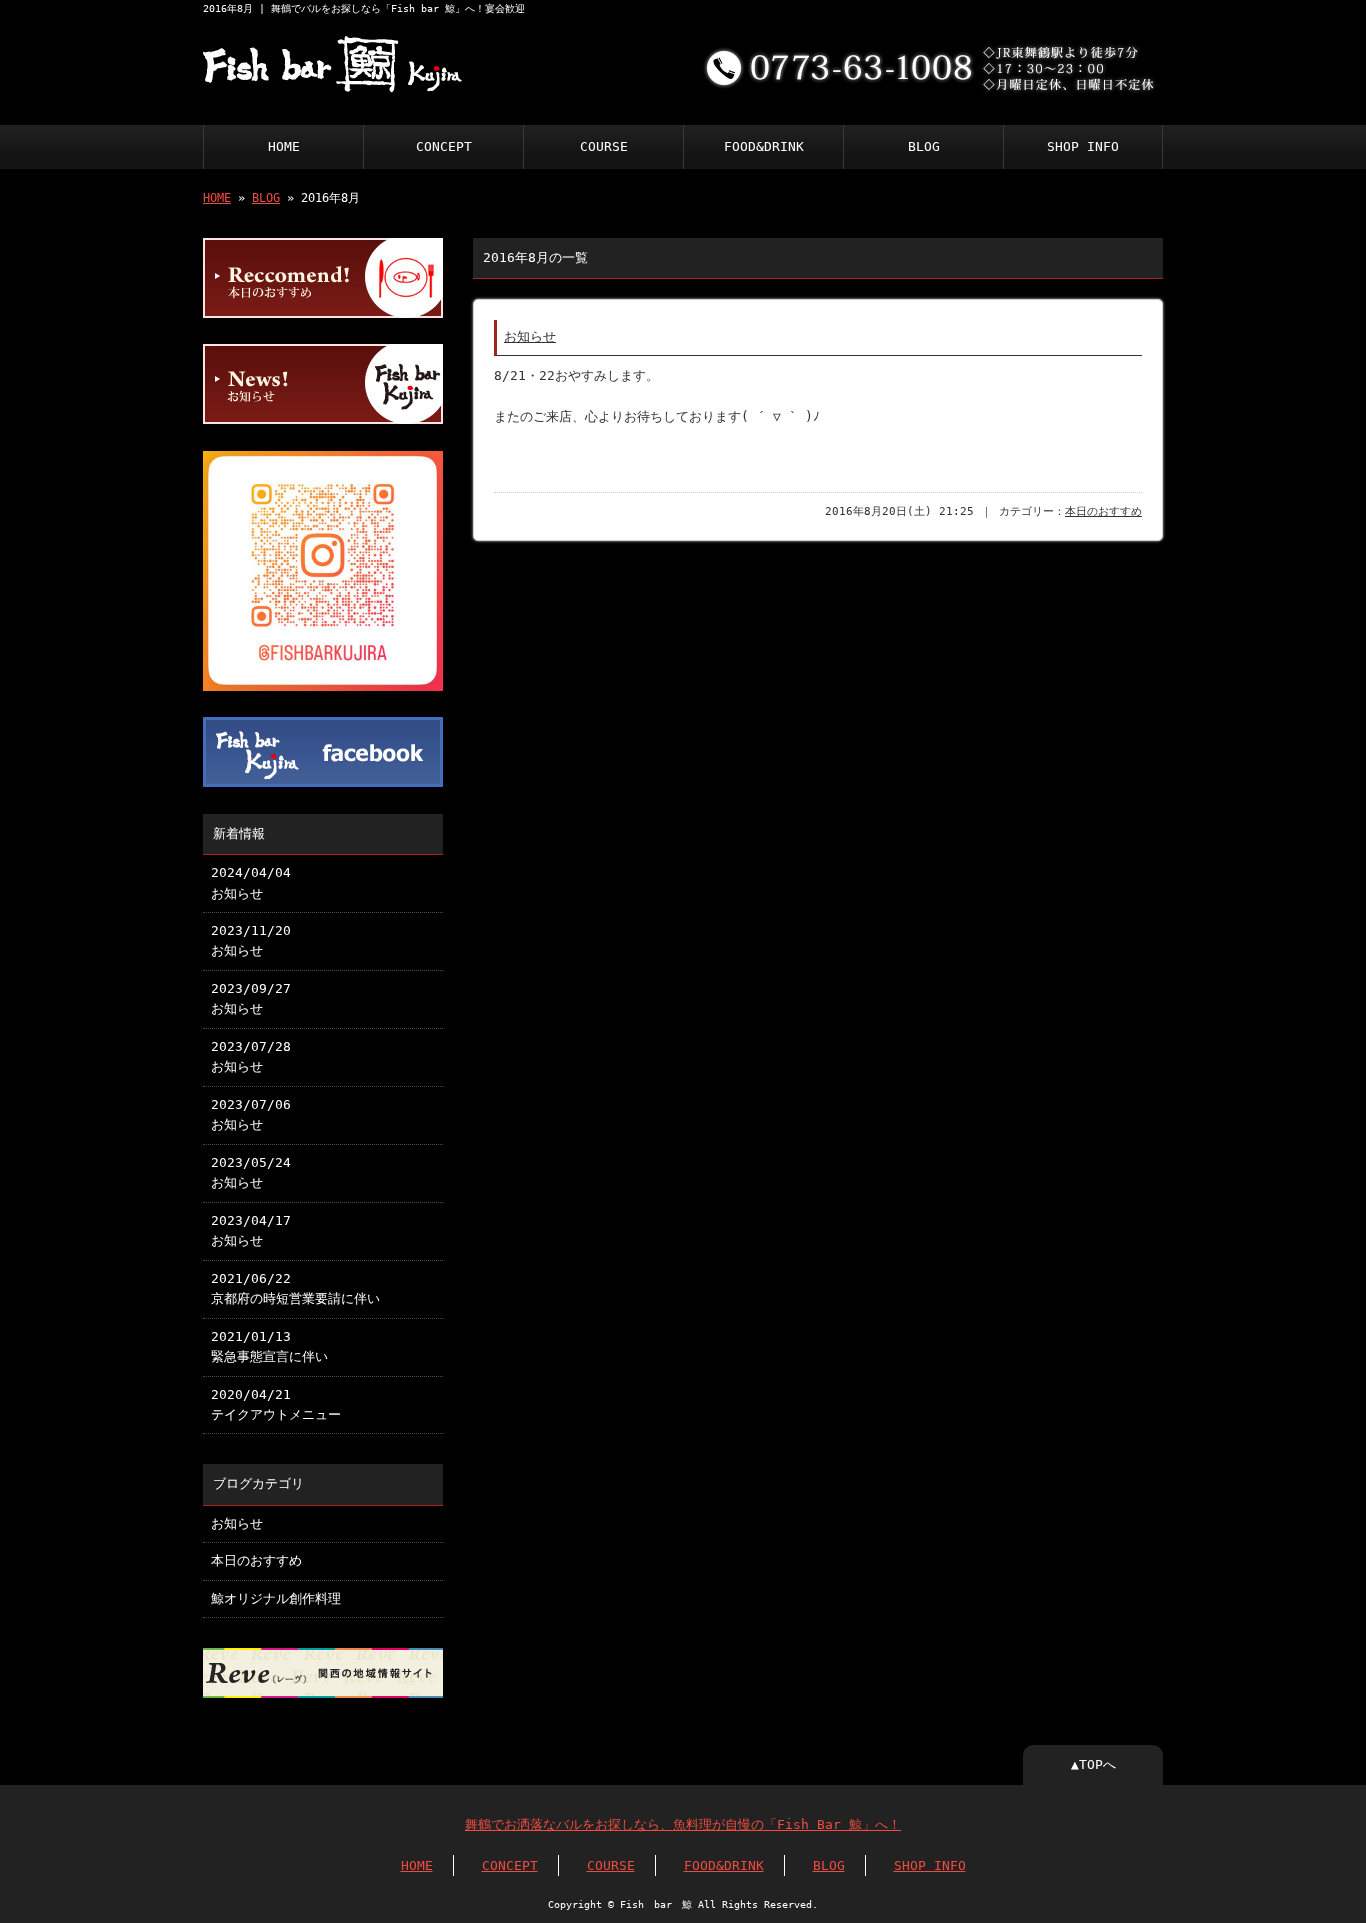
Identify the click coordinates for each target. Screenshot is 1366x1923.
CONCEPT (444, 146)
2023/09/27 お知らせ (251, 998)
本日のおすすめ (1103, 511)
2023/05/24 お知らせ (251, 1172)
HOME (284, 146)
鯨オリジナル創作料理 (276, 1598)
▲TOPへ (1093, 1764)
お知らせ (530, 336)
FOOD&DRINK (764, 146)
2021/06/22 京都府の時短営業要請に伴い (295, 1288)
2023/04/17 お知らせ (251, 1230)
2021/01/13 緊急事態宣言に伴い (269, 1346)
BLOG (924, 146)
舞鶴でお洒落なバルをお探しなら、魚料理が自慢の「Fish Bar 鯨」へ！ (683, 1824)
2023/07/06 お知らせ (251, 1114)
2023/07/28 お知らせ (251, 1056)
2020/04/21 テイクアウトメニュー (276, 1404)
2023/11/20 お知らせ (251, 940)
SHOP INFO (1083, 146)
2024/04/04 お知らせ (251, 882)
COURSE (604, 146)
